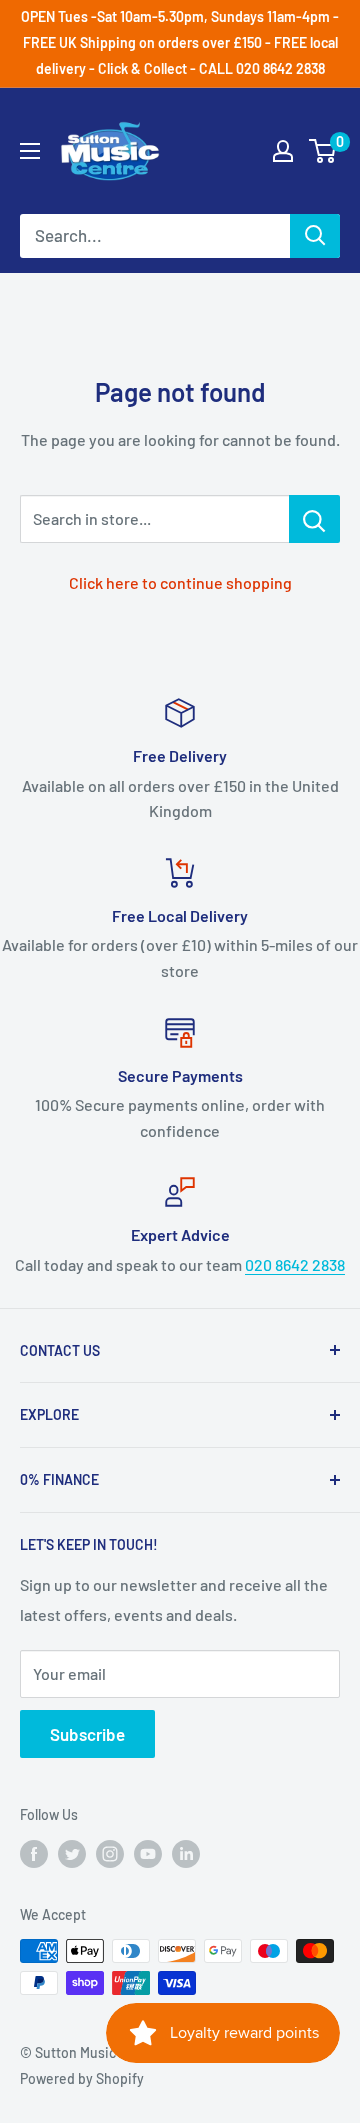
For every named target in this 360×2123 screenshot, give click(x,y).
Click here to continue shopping (180, 582)
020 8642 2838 (295, 1264)
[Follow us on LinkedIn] (186, 1853)
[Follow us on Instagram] (110, 1853)
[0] (323, 151)
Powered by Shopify (82, 2078)
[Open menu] (30, 151)
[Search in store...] (314, 519)
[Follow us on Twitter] (72, 1853)
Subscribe (87, 1734)
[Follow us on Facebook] (34, 1853)
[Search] (315, 236)
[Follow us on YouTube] (148, 1853)
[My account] (283, 151)
